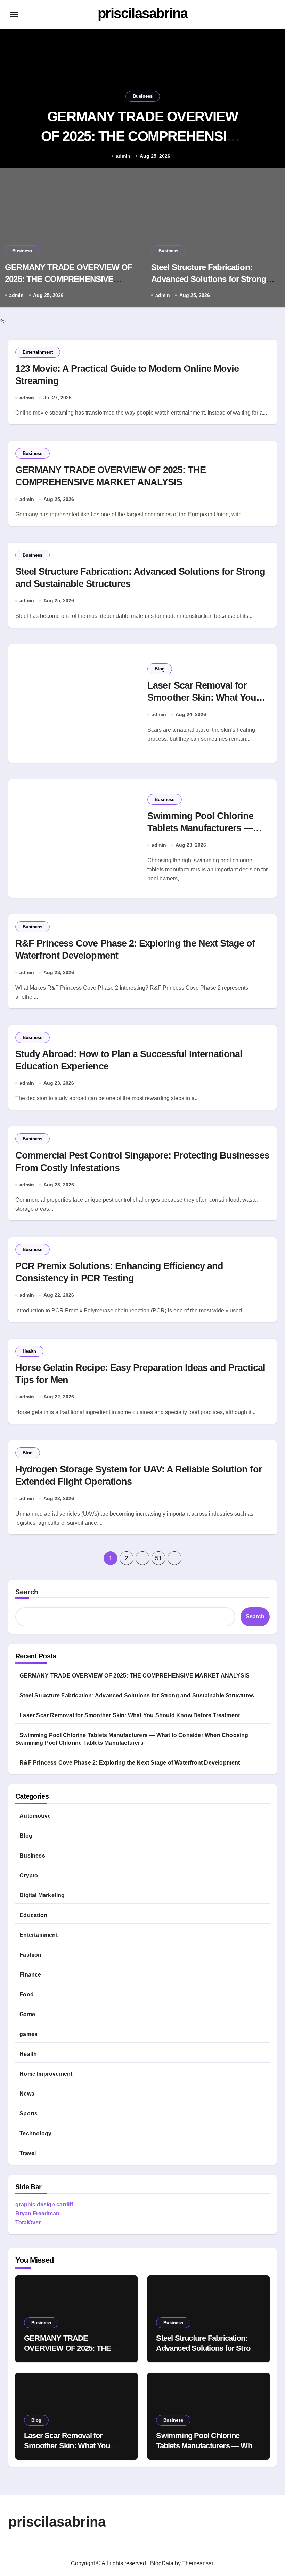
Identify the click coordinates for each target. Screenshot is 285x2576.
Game (27, 2014)
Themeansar (198, 2563)
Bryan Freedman (37, 2213)
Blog (160, 669)
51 (158, 1558)
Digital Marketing (42, 1895)
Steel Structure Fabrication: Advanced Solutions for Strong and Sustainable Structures (209, 279)
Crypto (29, 1875)
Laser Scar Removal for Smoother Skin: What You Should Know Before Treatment (130, 1715)
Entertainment (38, 352)
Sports (28, 2114)
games (28, 2034)
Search (27, 1592)
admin (123, 156)
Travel (28, 2153)
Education (33, 1915)
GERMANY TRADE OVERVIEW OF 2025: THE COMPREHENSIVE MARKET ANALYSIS (143, 136)
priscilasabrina (142, 13)
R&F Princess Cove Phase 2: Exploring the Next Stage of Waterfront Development (130, 1763)
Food (27, 1994)
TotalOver (28, 2222)
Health (29, 1351)
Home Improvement (46, 2074)
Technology (35, 2133)
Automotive (35, 1816)
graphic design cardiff (44, 2204)
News (27, 2094)
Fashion (30, 1955)
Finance (30, 1975)
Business (143, 96)
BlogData (162, 2563)
